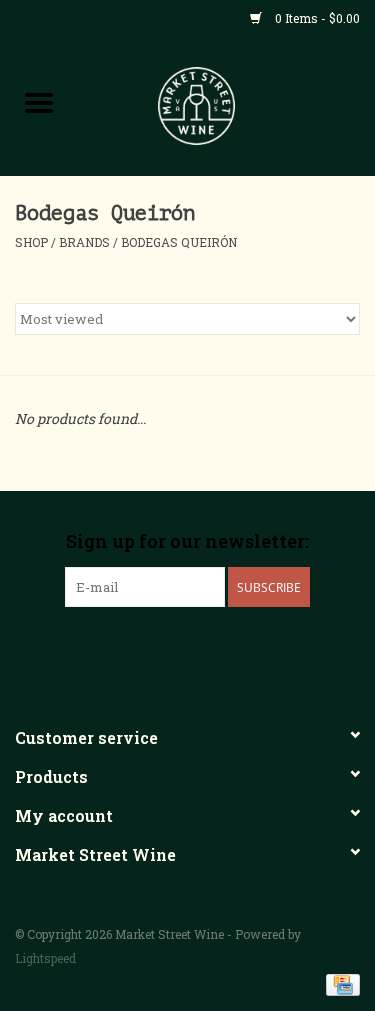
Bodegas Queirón (179, 242)
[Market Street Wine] (227, 104)
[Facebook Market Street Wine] (153, 648)
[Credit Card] (339, 983)
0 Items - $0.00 (316, 18)
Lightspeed (45, 958)
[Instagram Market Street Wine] (223, 648)
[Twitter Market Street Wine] (188, 648)
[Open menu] (39, 102)
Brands (84, 242)
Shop (31, 242)
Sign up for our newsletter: (187, 541)
